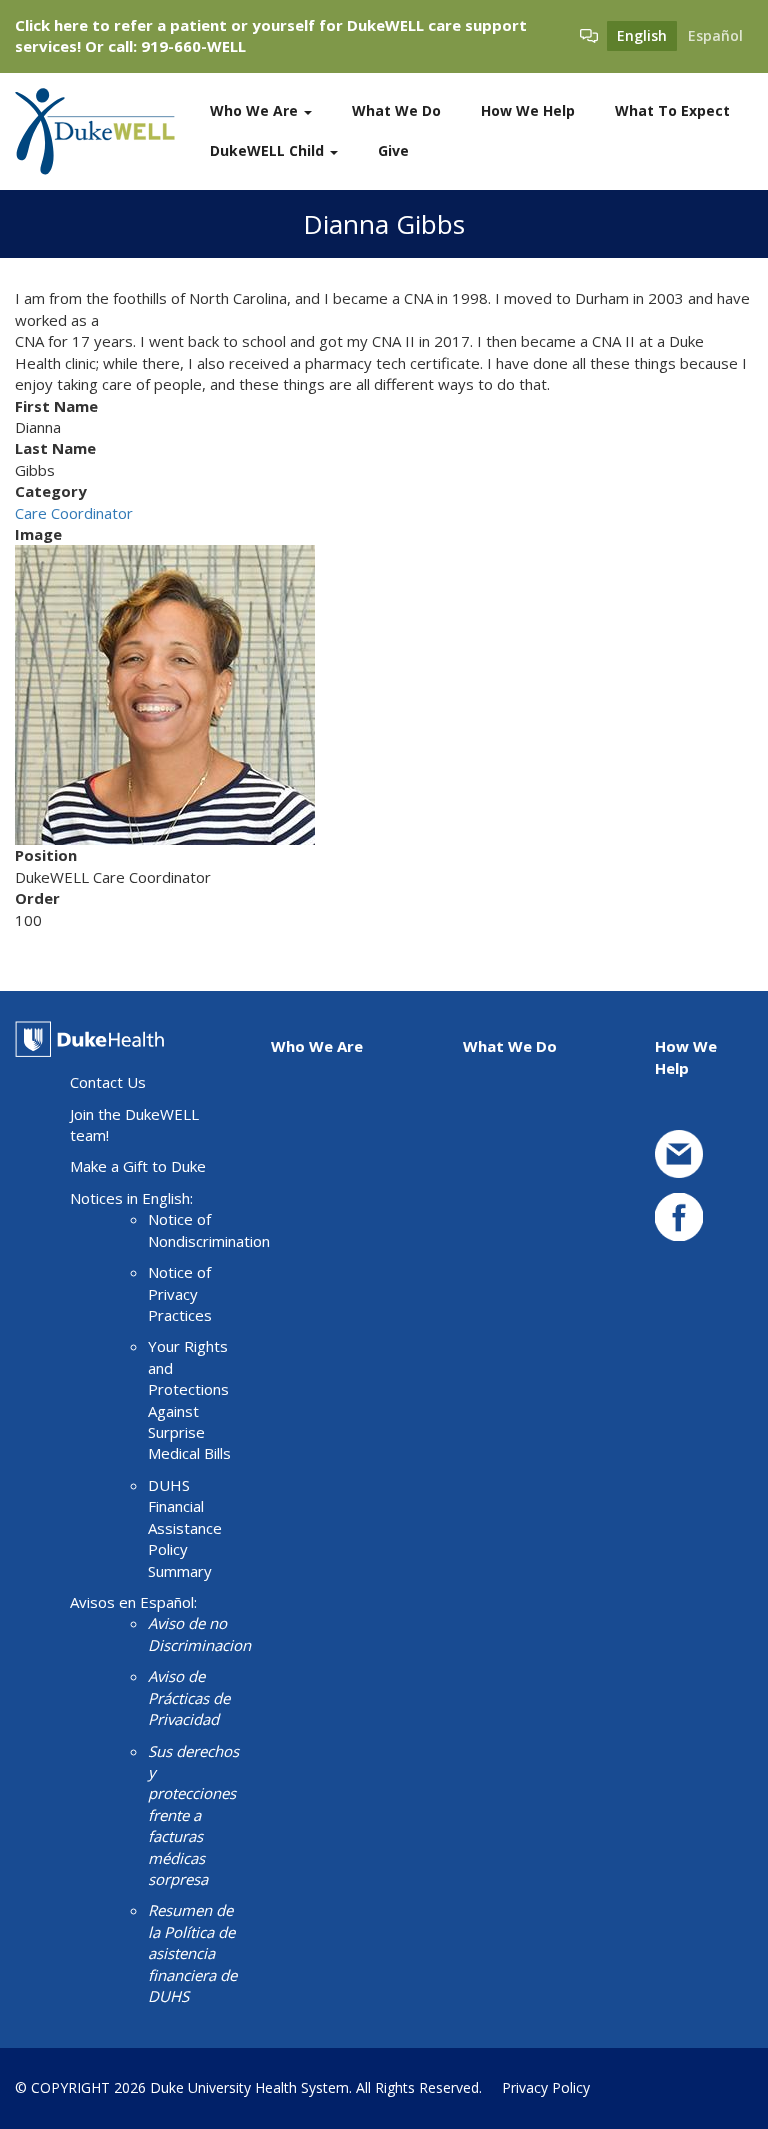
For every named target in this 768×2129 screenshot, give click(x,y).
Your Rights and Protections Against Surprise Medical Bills (189, 1399)
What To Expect (672, 110)
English (642, 35)
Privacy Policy (546, 2087)
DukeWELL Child (269, 150)
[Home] (102, 131)
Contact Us (108, 1082)
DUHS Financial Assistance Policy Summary (185, 1528)
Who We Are (256, 110)
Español (715, 35)
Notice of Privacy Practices (180, 1293)
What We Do (396, 110)
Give (393, 150)
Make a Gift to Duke (138, 1166)
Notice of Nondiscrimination (209, 1229)
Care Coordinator (74, 513)
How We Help (528, 110)
